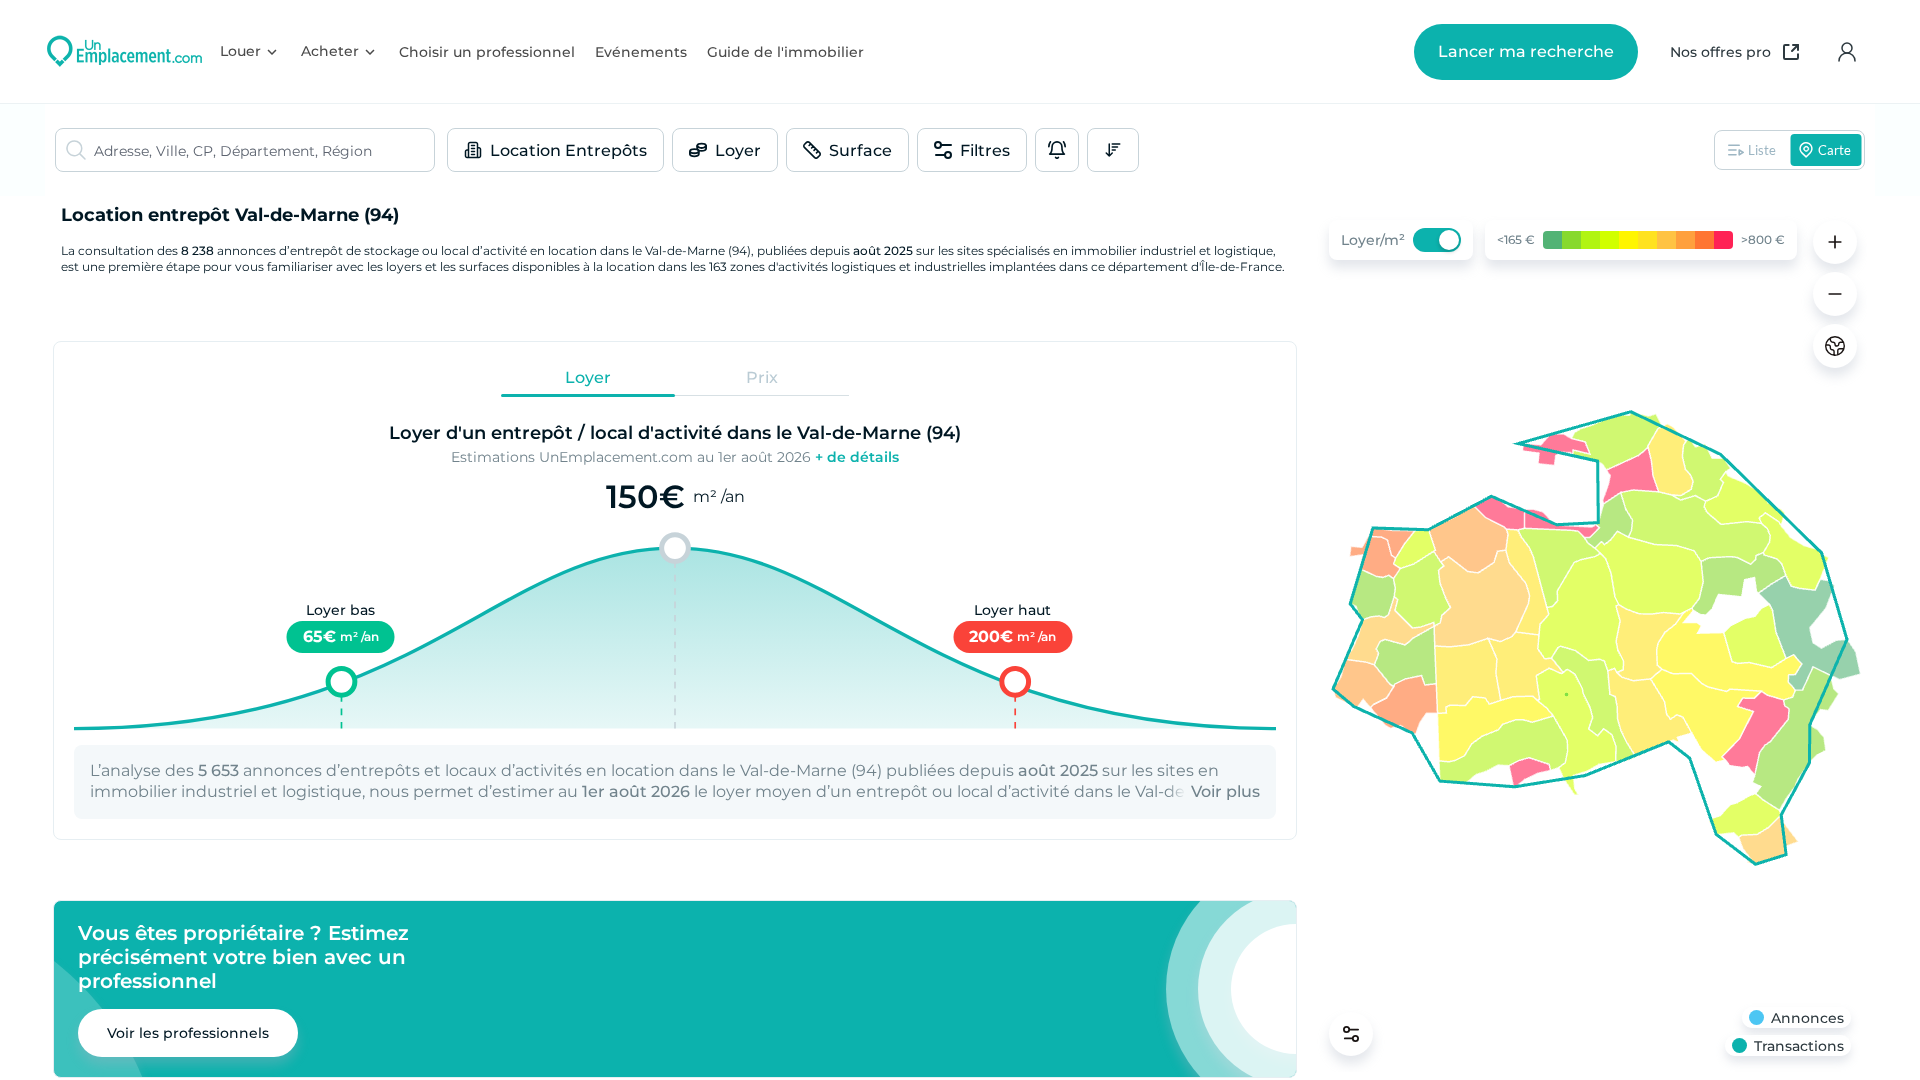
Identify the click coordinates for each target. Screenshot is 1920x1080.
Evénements (641, 52)
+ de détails (857, 457)
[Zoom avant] (1835, 242)
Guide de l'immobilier (785, 52)
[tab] (588, 377)
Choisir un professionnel (487, 52)
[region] (1590, 638)
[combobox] (264, 150)
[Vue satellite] (1835, 346)
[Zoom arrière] (1835, 294)
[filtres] (1351, 1034)
